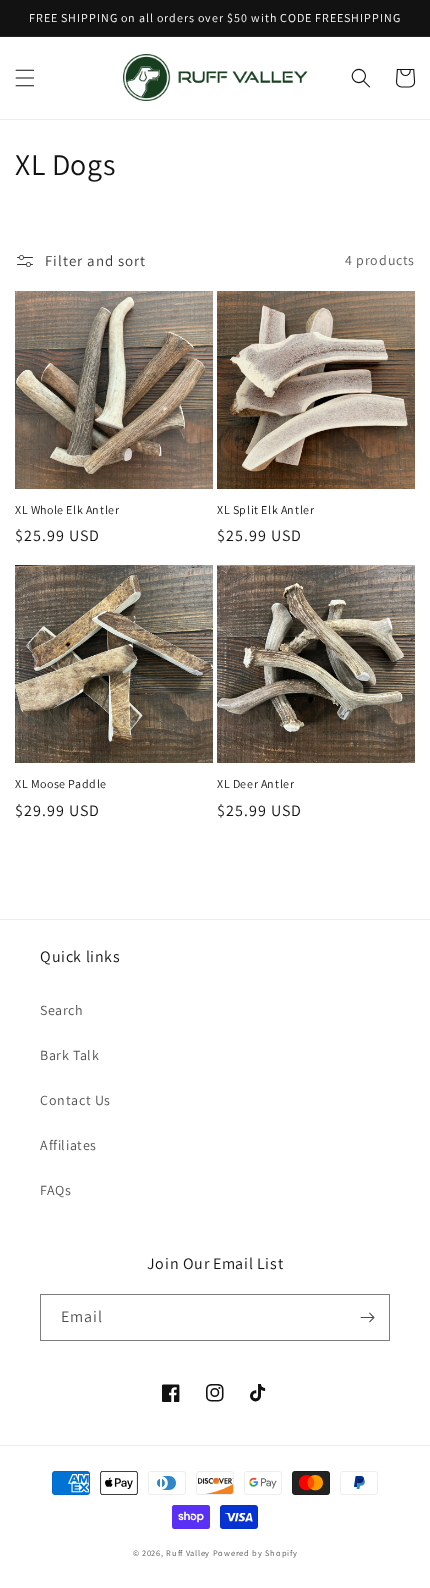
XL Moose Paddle (61, 783)
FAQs (55, 1190)
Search (62, 1010)
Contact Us (75, 1100)
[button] (25, 78)
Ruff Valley (188, 1552)
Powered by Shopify (255, 1552)
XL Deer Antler (255, 783)
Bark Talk (69, 1055)
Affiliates (68, 1145)
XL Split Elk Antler (265, 509)
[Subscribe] (367, 1317)
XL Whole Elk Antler (67, 509)
